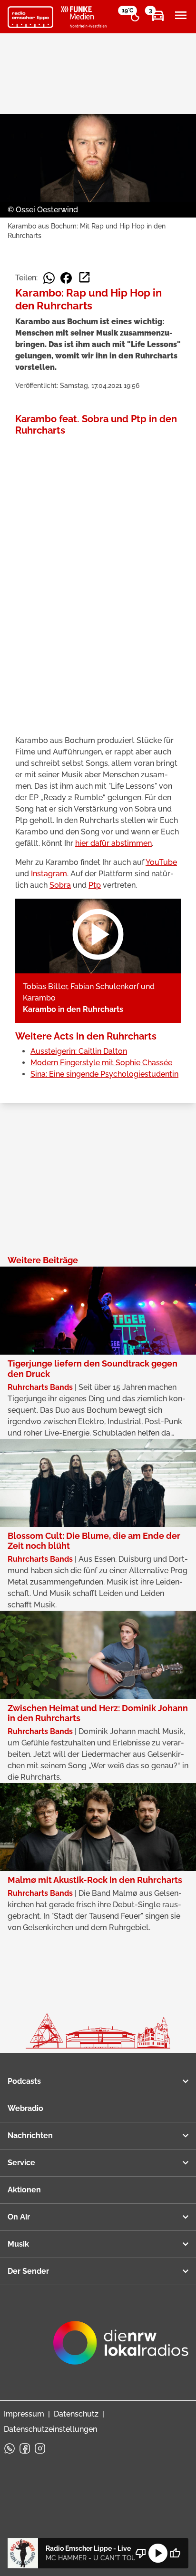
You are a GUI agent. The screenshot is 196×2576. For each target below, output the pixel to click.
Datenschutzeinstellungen (50, 2429)
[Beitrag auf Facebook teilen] (66, 278)
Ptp (95, 885)
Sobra (60, 885)
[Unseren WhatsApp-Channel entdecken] (10, 2448)
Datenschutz (76, 2414)
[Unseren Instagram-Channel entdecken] (40, 2448)
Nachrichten (30, 2135)
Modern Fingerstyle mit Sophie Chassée (101, 1063)
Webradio (25, 2108)
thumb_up (175, 2553)
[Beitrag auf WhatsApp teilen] (49, 278)
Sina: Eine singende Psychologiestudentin (104, 1074)
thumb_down (141, 2553)
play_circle (158, 2553)
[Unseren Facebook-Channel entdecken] (25, 2448)
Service (21, 2163)
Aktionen (24, 2190)
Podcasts (24, 2081)
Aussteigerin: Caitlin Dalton (79, 1051)
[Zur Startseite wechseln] (30, 17)
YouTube (161, 862)
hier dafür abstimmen (113, 843)
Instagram (49, 874)
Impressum (24, 2414)
